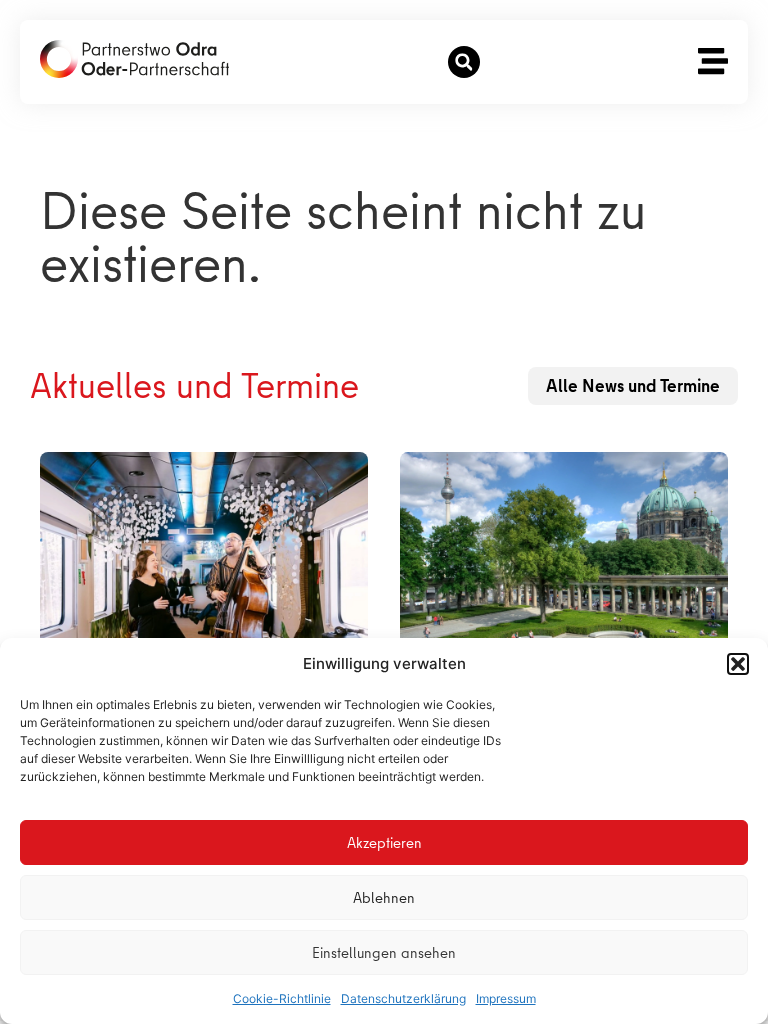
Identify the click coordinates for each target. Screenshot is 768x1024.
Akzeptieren (384, 843)
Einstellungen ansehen (384, 953)
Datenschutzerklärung (403, 998)
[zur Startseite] (134, 59)
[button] (738, 664)
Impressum (506, 998)
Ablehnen (384, 898)
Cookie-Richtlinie (282, 998)
